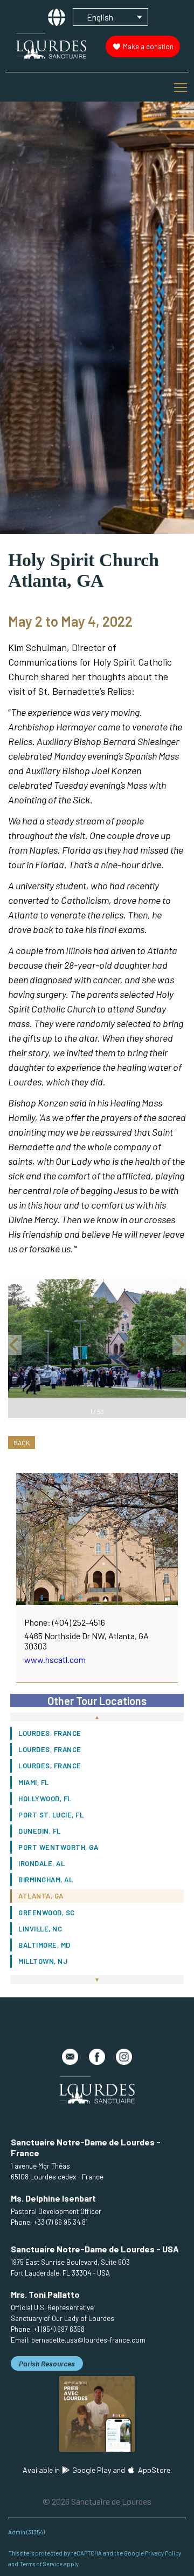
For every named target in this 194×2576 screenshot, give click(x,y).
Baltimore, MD (44, 1945)
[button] (15, 1349)
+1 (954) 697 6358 (59, 2329)
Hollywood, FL (45, 1799)
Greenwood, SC (47, 1913)
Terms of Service (41, 2564)
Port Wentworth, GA (58, 1847)
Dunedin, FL (40, 1831)
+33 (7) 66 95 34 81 (61, 2222)
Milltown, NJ (43, 1961)
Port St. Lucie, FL (51, 1815)
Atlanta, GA (41, 1896)
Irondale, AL (41, 1863)
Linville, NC (40, 1929)
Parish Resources (47, 2363)
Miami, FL (34, 1782)
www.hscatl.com (55, 1659)
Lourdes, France (50, 1733)
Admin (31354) (26, 2532)
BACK (22, 1443)
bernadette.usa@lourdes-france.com (88, 2340)
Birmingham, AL (46, 1880)
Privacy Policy (163, 2553)
